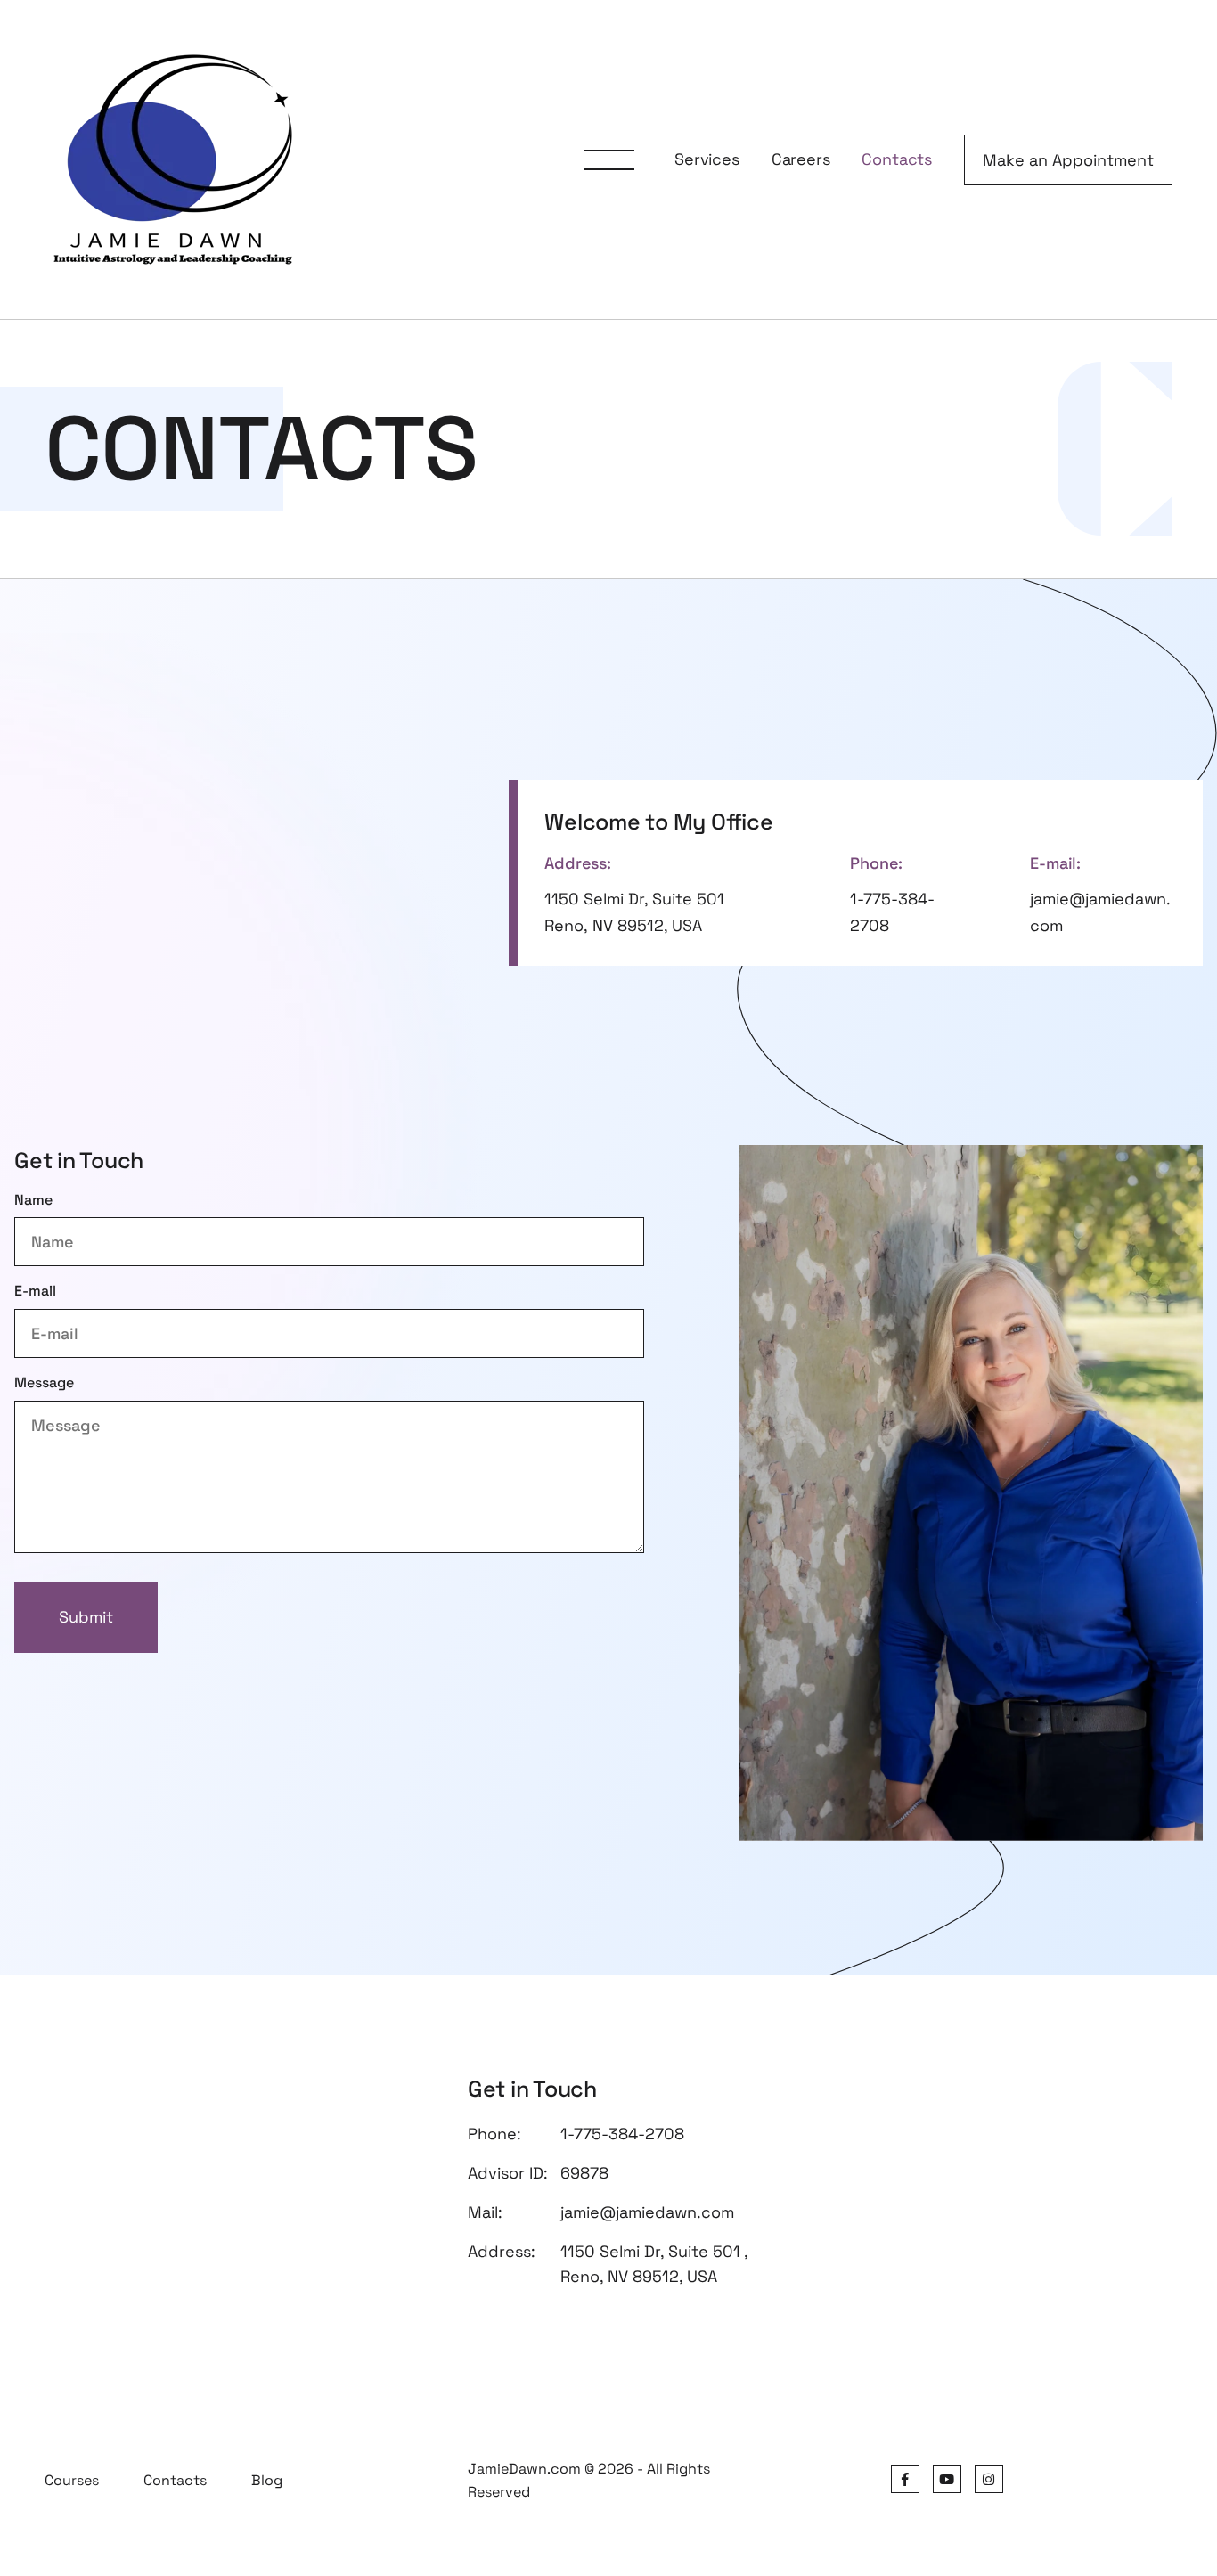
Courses (72, 2480)
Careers (801, 159)
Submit (86, 1617)
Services (707, 159)
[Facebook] (905, 2479)
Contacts (897, 159)
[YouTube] (947, 2479)
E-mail (35, 1291)
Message (44, 1382)
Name (33, 1200)
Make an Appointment (1068, 160)
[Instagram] (989, 2479)
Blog (267, 2480)
